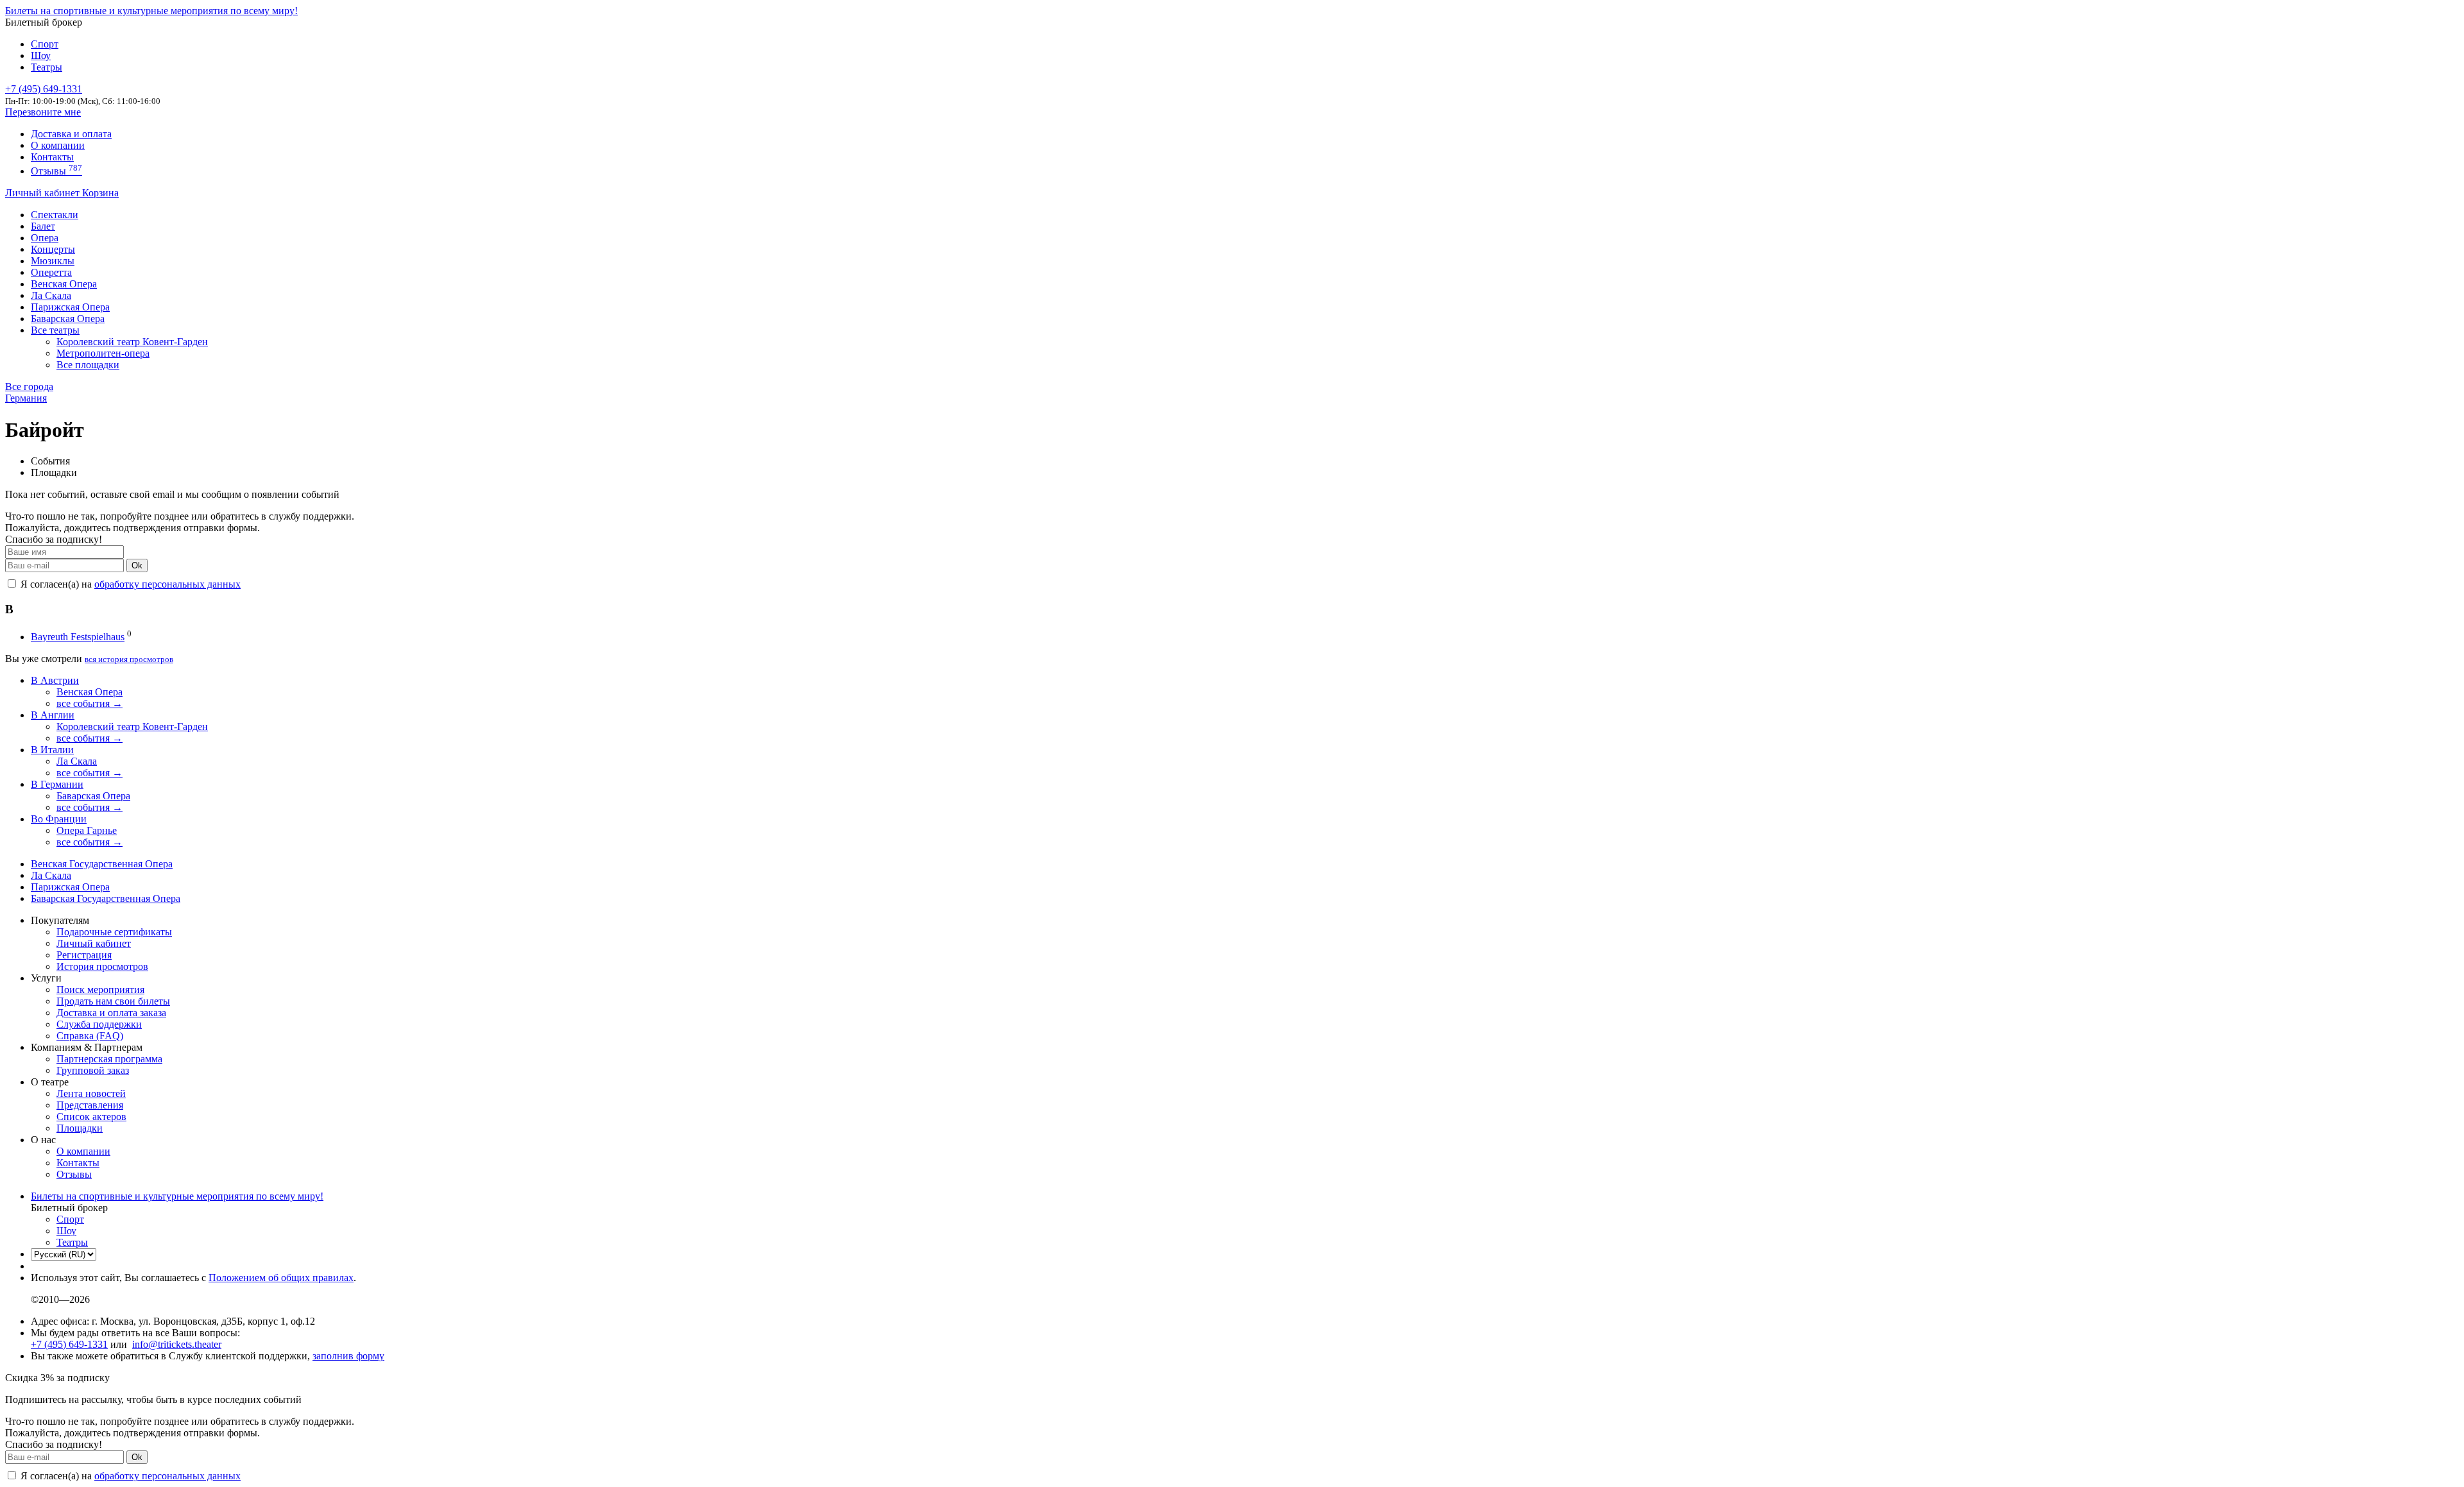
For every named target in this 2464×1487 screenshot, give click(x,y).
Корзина (100, 193)
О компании (58, 145)
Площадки (80, 1128)
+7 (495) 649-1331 (69, 1344)
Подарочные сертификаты (114, 932)
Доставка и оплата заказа (111, 1013)
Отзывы (56, 171)
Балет (43, 226)
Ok (137, 565)
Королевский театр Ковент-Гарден (132, 342)
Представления (90, 1105)
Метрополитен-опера (103, 353)
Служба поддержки (99, 1024)
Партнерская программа (109, 1059)
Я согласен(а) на (129, 584)
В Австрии (55, 680)
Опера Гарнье (87, 830)
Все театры (55, 330)
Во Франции (59, 819)
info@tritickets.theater (177, 1344)
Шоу (41, 55)
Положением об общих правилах (281, 1278)
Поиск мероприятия (100, 990)
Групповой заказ (93, 1070)
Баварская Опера (68, 319)
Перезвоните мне (43, 112)
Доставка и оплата (71, 134)
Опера (45, 238)
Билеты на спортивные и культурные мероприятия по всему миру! (151, 11)
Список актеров (91, 1117)
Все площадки (88, 365)
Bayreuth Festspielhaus (78, 637)
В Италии (52, 750)
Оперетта (51, 272)
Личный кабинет (44, 193)
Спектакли (55, 215)
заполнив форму (348, 1356)
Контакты (52, 157)
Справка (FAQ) (90, 1036)
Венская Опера (64, 284)
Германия (26, 398)
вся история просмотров (129, 659)
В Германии (57, 784)
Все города (29, 387)
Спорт (45, 44)
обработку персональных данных (167, 584)
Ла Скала (51, 295)
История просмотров (102, 966)
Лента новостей (91, 1093)
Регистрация (84, 955)
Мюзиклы (53, 261)
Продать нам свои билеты (113, 1001)
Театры (47, 67)
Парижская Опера (70, 307)
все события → (90, 703)
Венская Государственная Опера (102, 864)
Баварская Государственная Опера (106, 898)
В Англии (53, 715)
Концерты (53, 249)
